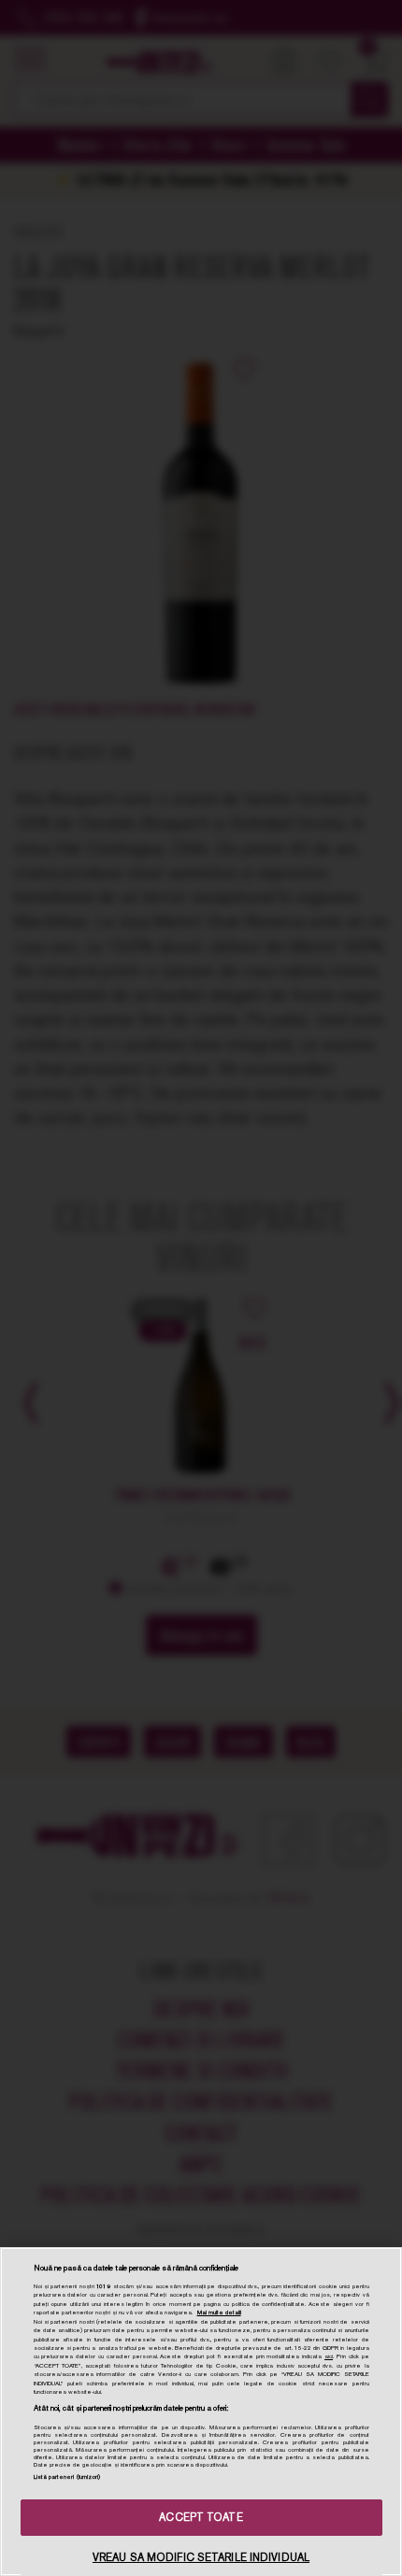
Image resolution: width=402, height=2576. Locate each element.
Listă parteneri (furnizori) (67, 2477)
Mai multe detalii (219, 2313)
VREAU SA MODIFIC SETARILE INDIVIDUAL (201, 2557)
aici (329, 2356)
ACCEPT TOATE (201, 2517)
